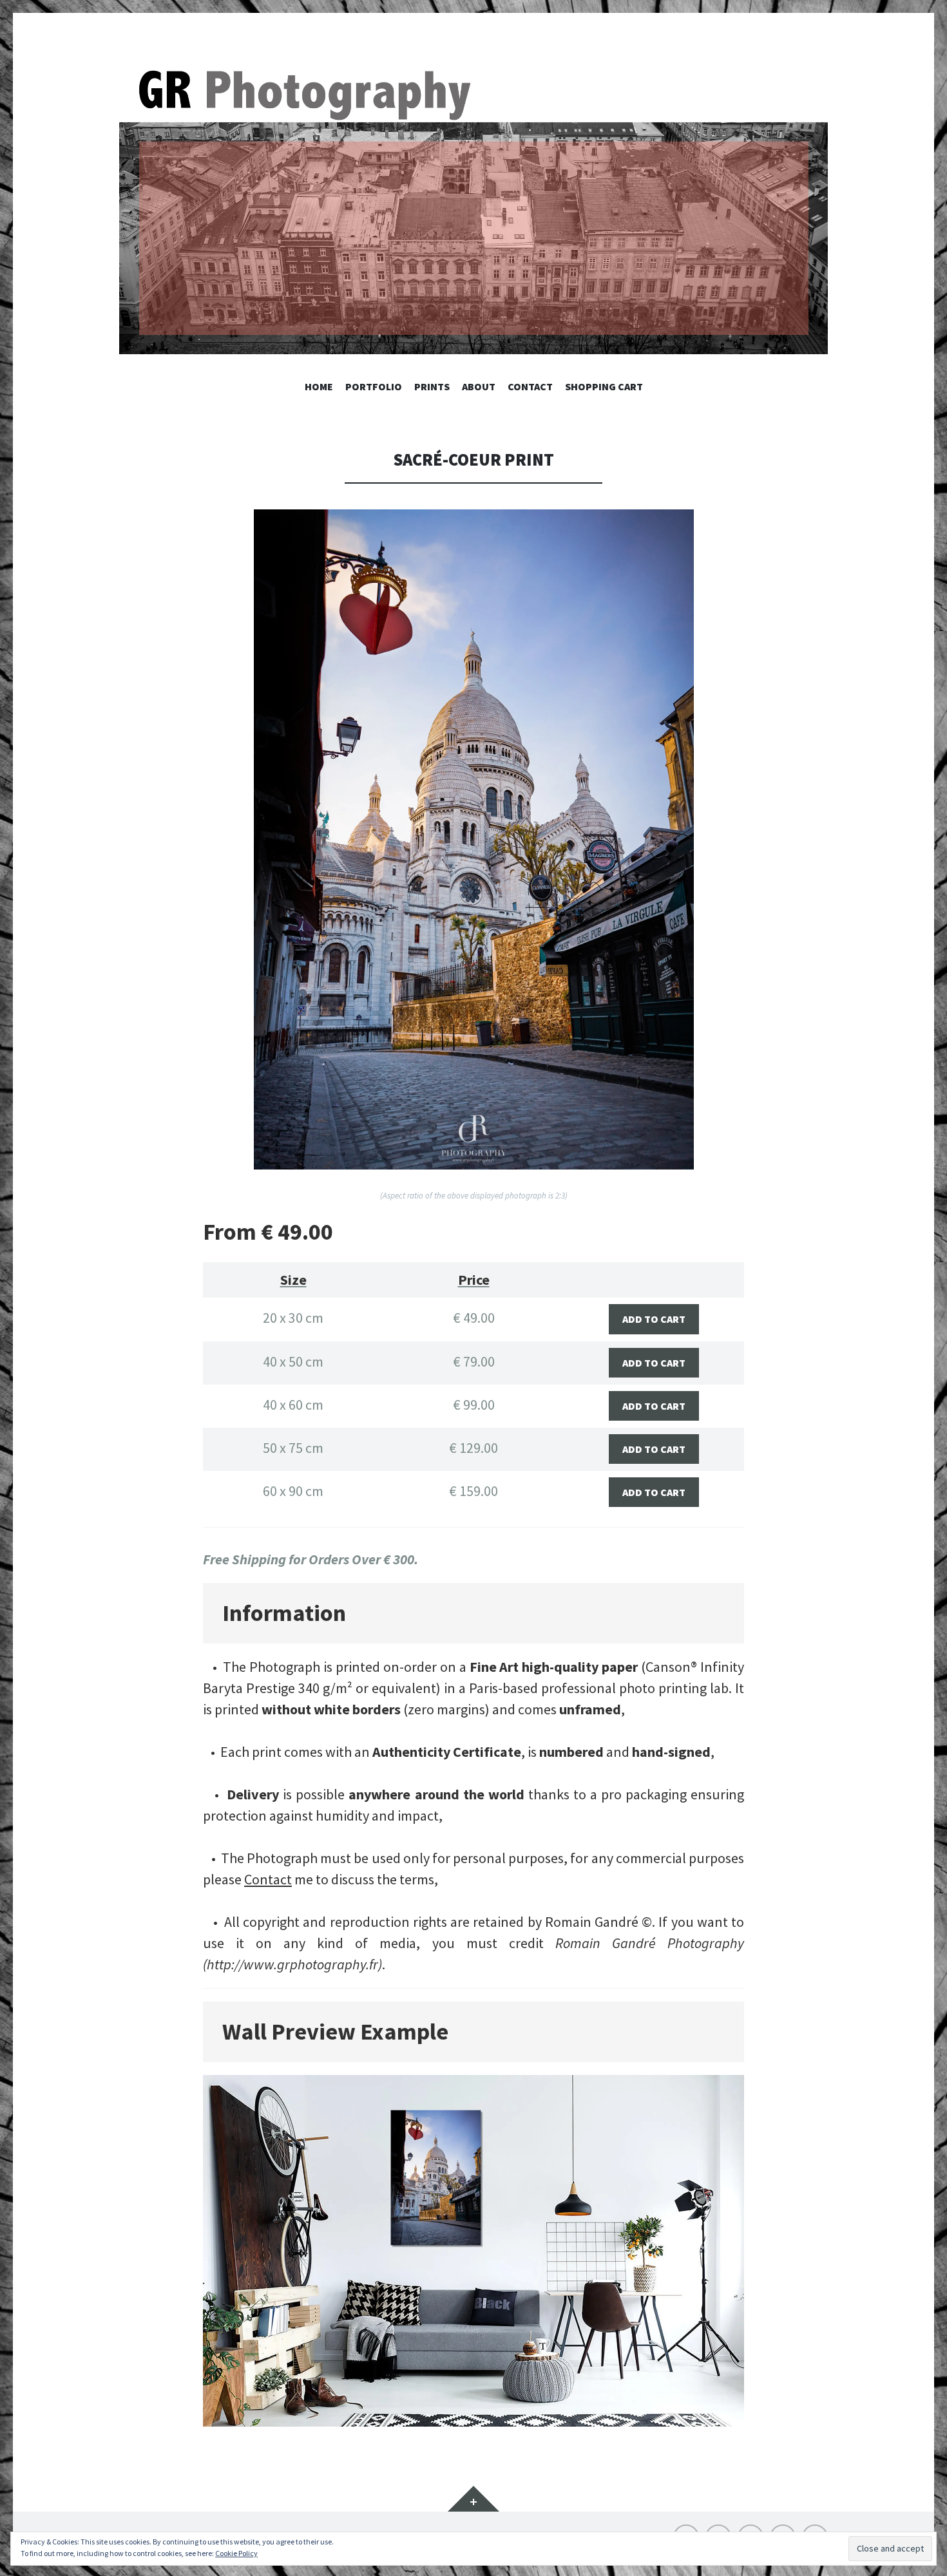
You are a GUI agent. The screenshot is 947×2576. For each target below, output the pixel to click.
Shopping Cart (604, 386)
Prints (432, 386)
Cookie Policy (236, 2553)
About (479, 386)
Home (319, 386)
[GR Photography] (473, 209)
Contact (530, 386)
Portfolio (374, 386)
